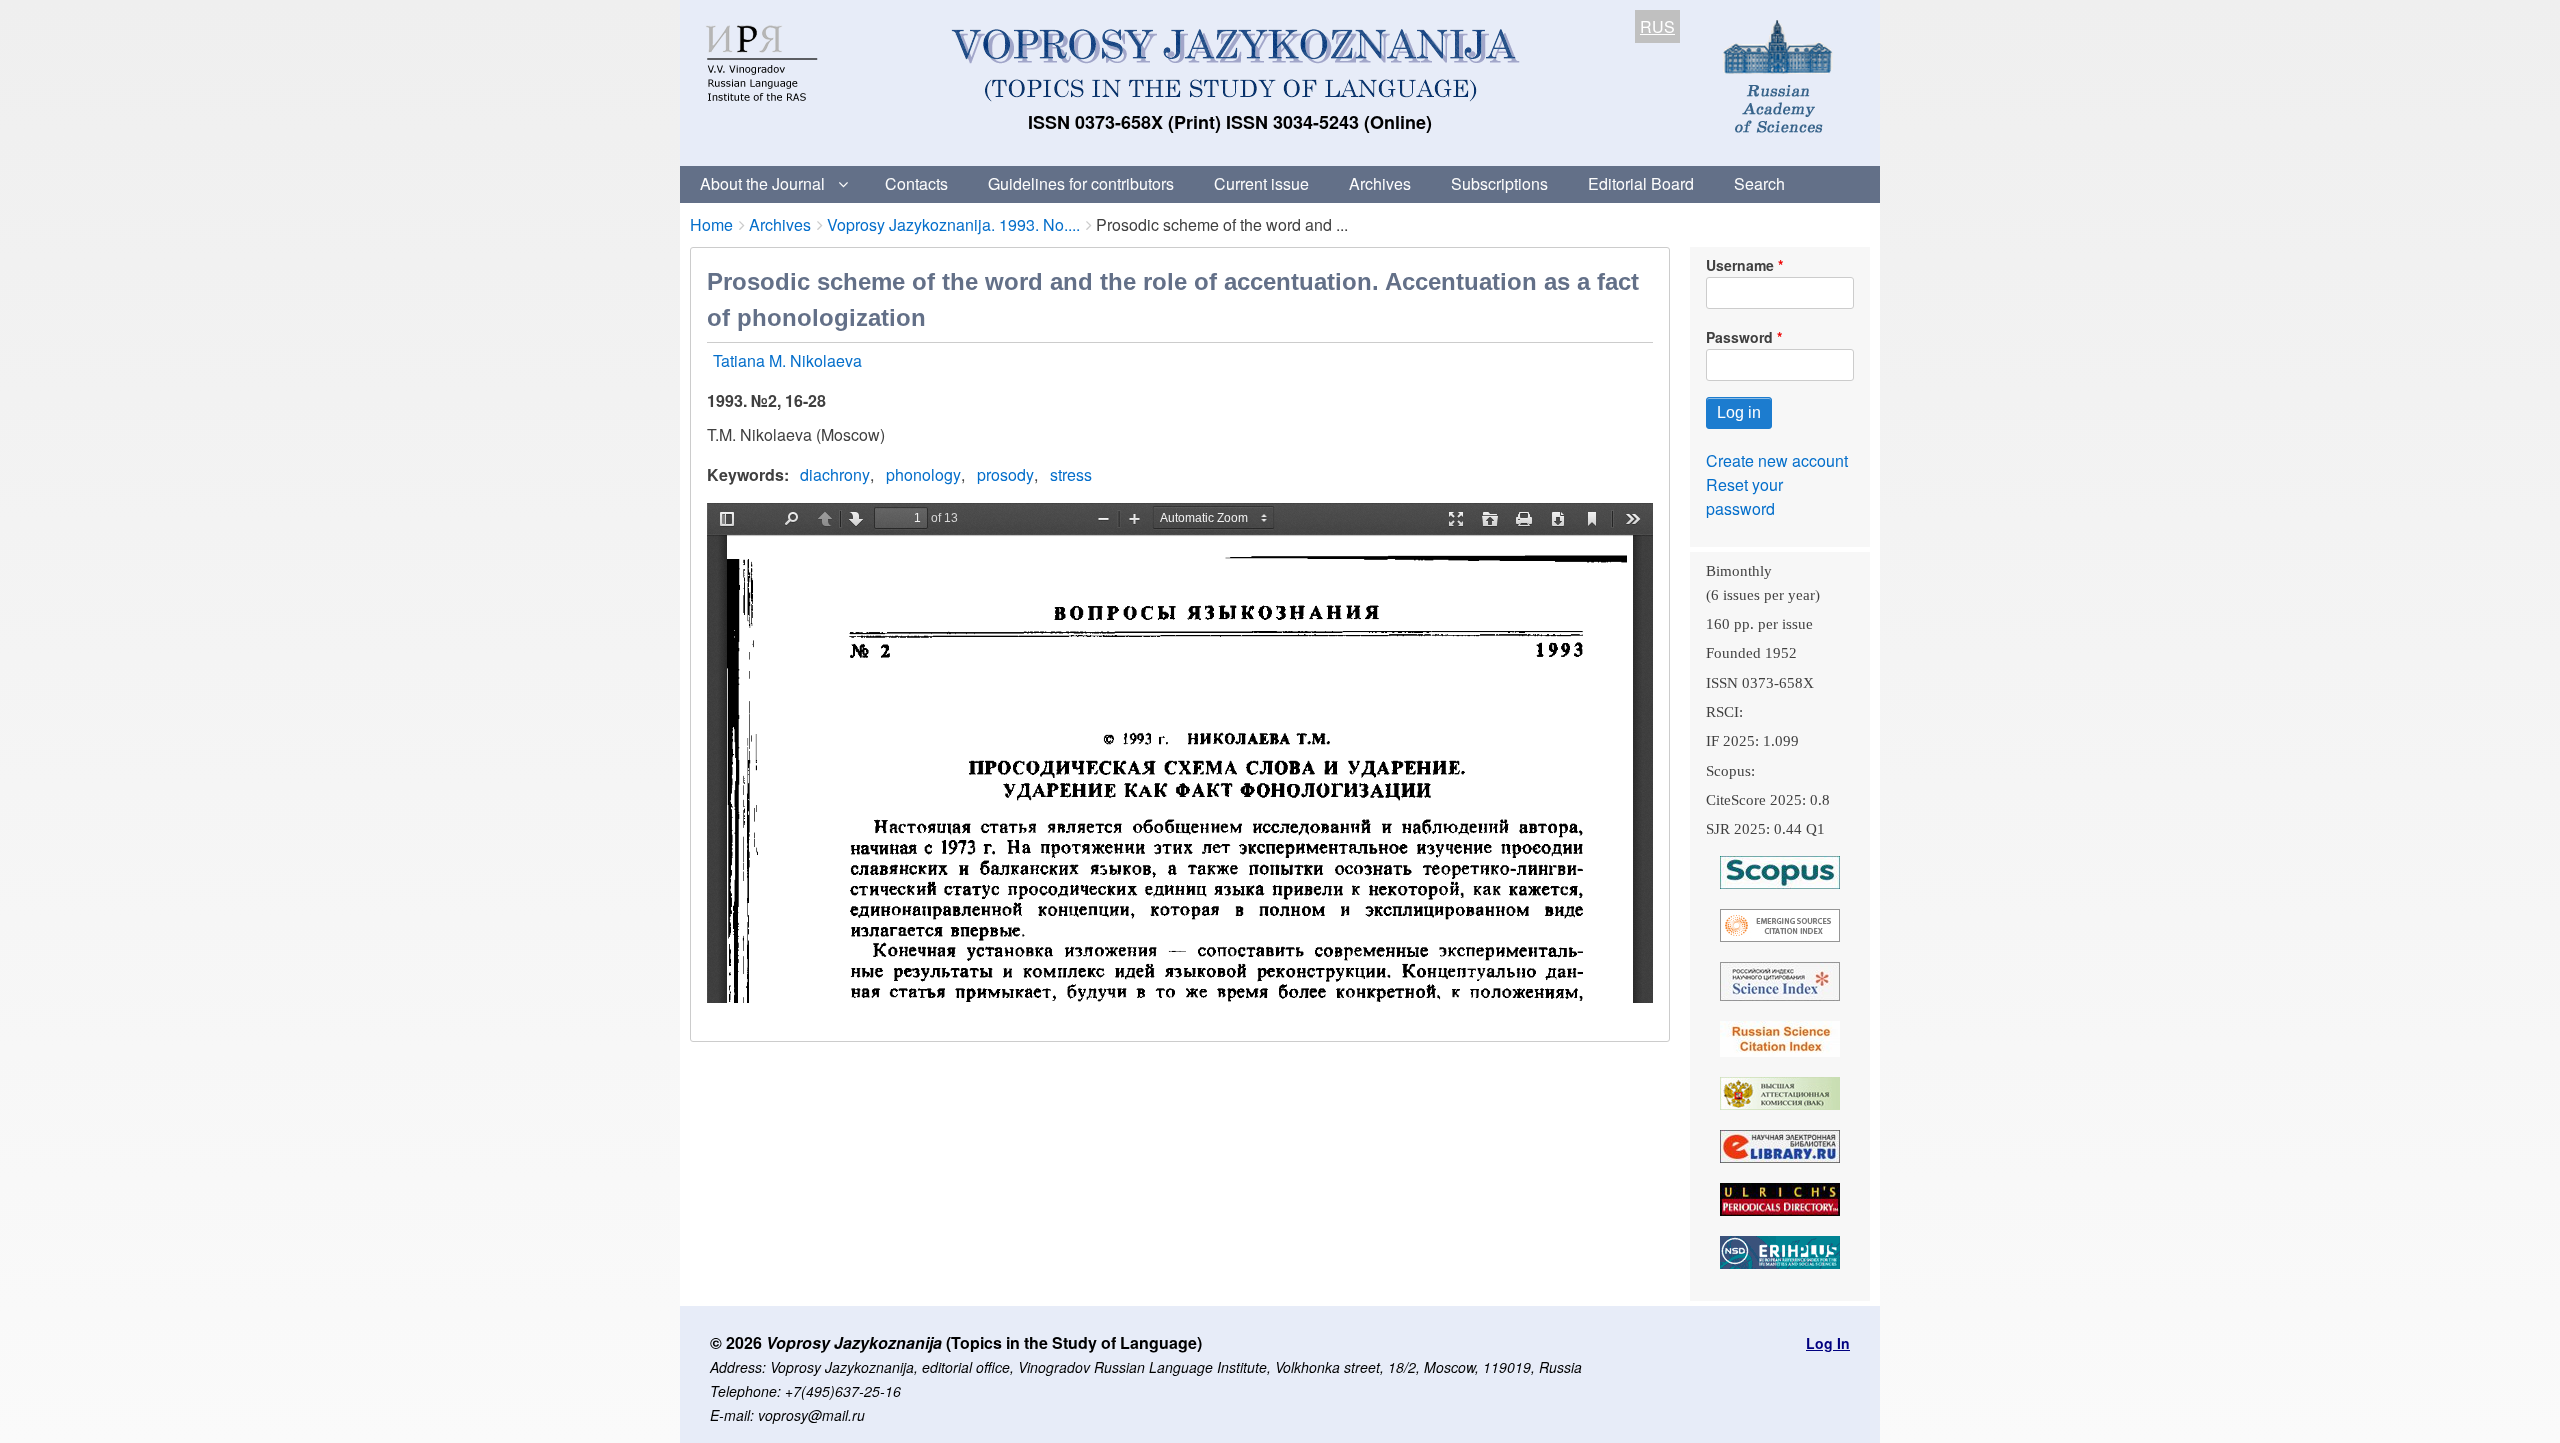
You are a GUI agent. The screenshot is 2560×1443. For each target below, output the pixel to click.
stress (1071, 474)
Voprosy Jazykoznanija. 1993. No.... (953, 224)
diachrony (835, 474)
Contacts (916, 183)
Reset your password (1744, 496)
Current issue (1261, 183)
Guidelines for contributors (1081, 183)
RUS (1657, 26)
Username (1740, 265)
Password (1739, 337)
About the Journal (762, 183)
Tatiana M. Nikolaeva (787, 360)
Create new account (1777, 460)
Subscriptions (1499, 183)
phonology (923, 474)
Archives (1380, 183)
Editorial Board (1641, 183)
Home (711, 224)
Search (1759, 183)
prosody (1005, 474)
